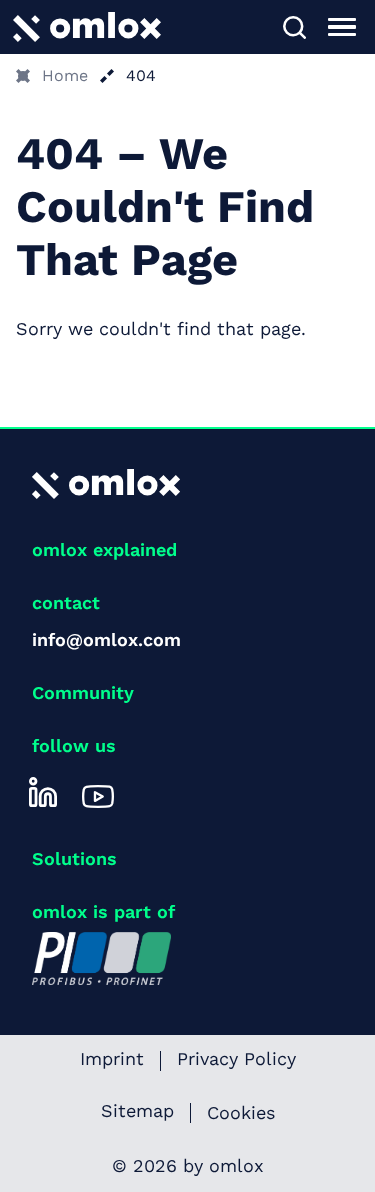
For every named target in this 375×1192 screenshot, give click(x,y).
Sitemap (137, 1112)
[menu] (342, 27)
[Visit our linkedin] (43, 792)
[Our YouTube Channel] (98, 792)
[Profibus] (101, 956)
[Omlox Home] (87, 25)
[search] (294, 27)
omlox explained (104, 549)
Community (83, 692)
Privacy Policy (236, 1060)
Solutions (74, 858)
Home (65, 75)
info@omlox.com (106, 639)
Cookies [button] (241, 1113)
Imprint (112, 1060)
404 (141, 75)
